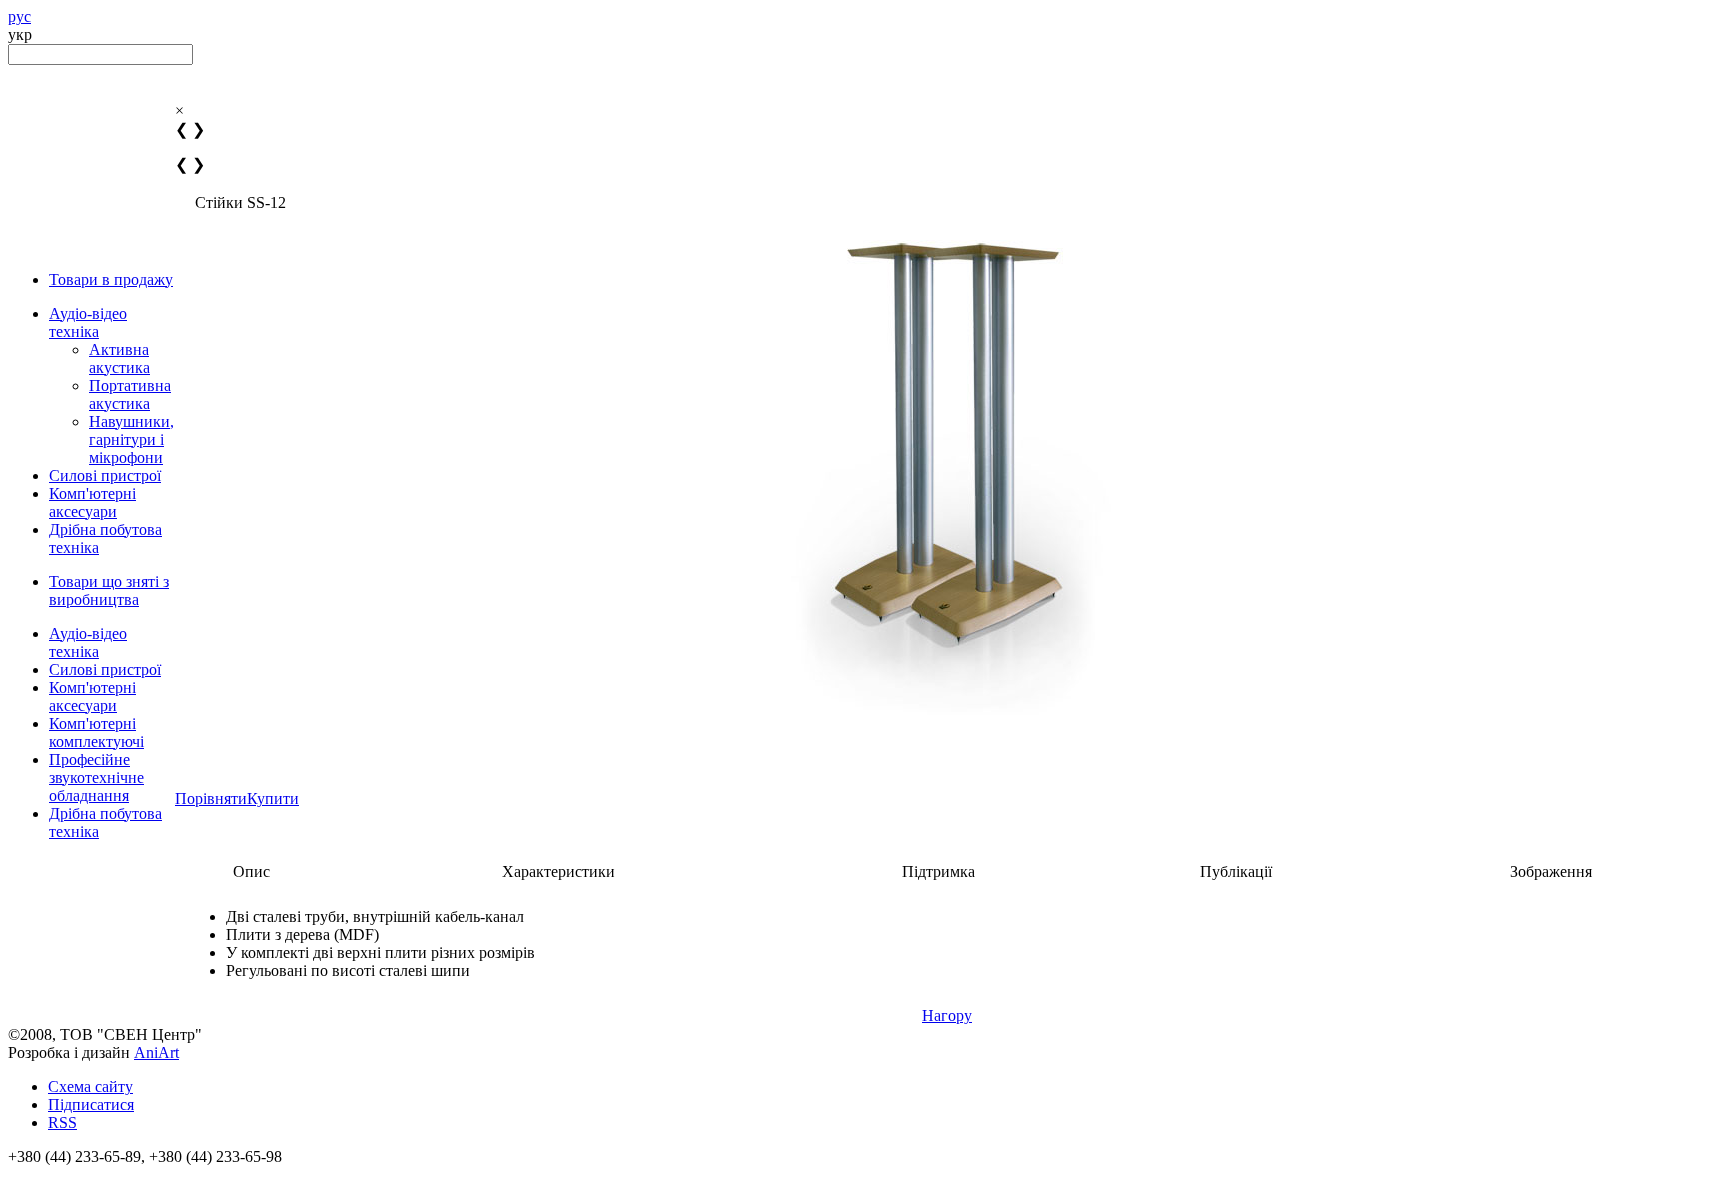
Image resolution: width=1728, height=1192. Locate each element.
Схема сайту (90, 1086)
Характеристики (558, 871)
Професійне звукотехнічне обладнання (96, 777)
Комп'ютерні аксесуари (92, 502)
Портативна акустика (130, 394)
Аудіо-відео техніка (88, 322)
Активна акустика (119, 358)
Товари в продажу (111, 279)
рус (19, 16)
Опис (251, 871)
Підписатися (91, 1104)
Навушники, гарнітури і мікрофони (131, 439)
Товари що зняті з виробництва (109, 590)
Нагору (947, 1015)
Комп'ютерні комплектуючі (96, 732)
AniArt (156, 1052)
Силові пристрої (105, 475)
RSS (62, 1122)
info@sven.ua (52, 1174)
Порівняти (211, 798)
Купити (273, 798)
